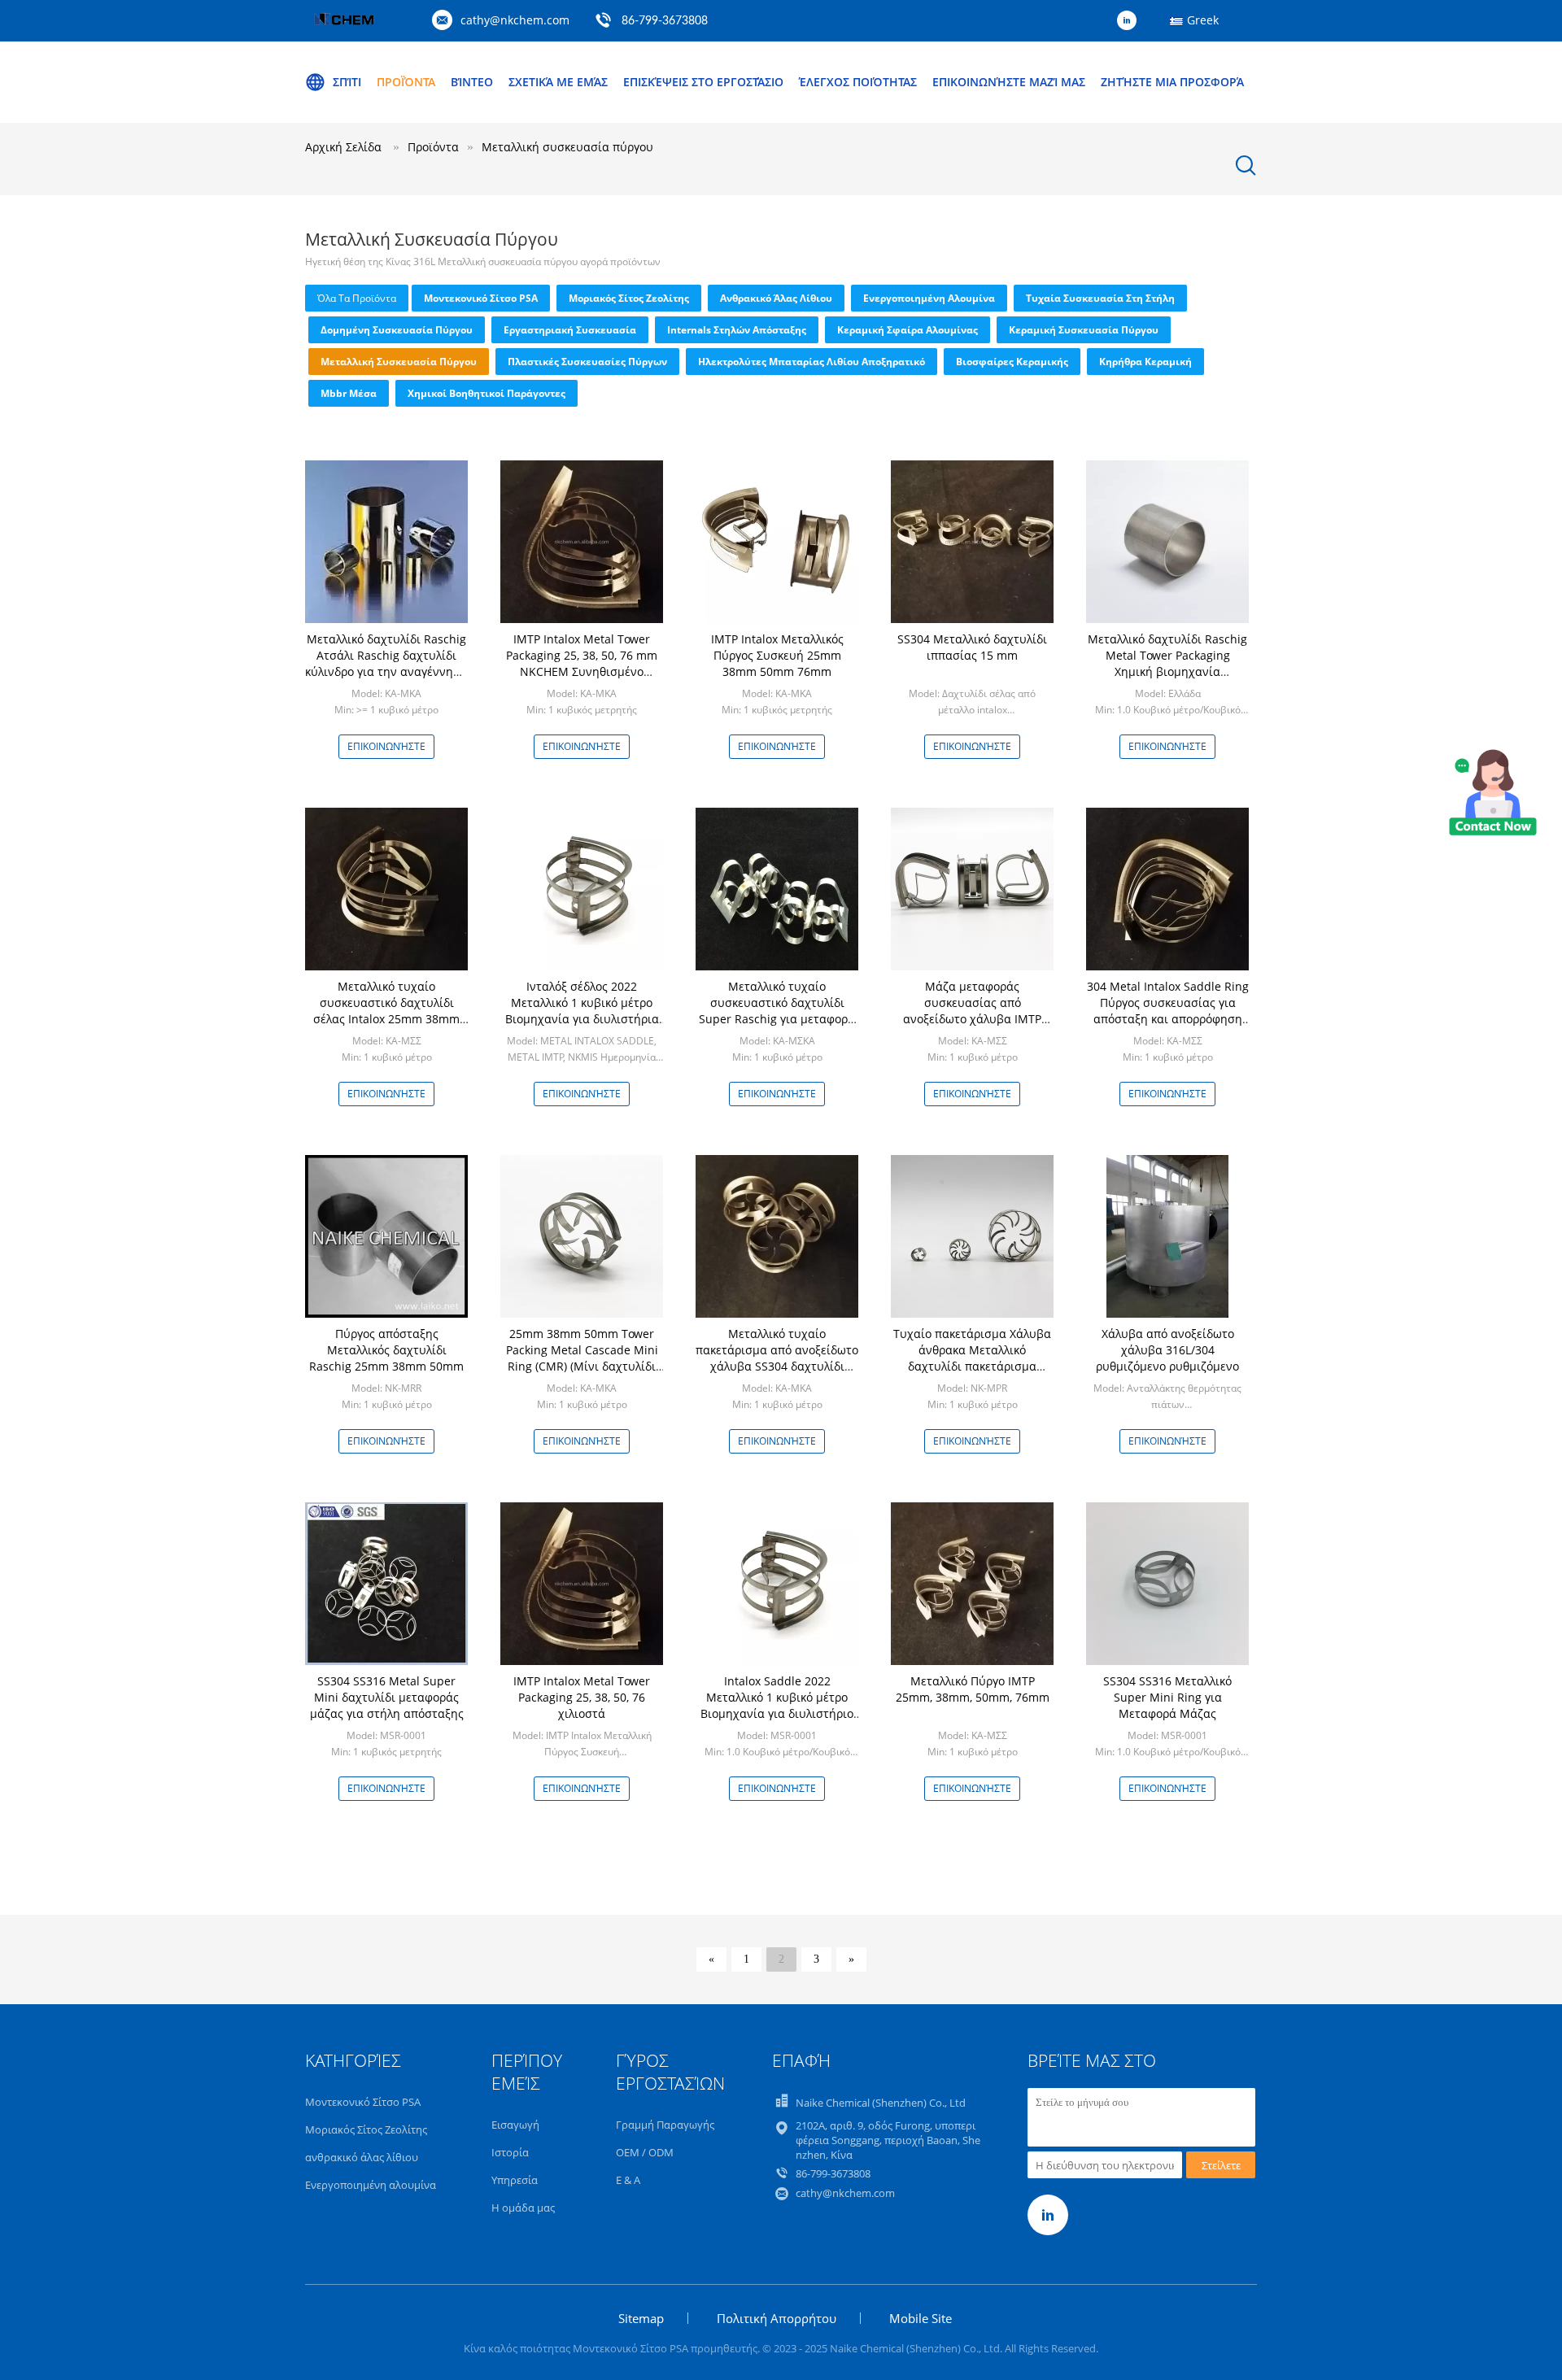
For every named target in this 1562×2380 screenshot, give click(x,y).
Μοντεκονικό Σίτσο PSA (481, 298)
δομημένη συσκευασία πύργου (397, 330)
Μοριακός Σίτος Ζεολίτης (629, 298)
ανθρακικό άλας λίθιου (776, 298)
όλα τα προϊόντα (357, 298)
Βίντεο (472, 82)
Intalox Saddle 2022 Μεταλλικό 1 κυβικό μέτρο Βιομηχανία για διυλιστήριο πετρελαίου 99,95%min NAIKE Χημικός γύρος (777, 1713)
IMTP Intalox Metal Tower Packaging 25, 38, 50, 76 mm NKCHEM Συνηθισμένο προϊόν (582, 663)
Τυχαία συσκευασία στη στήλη (1100, 298)
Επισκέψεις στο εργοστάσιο (703, 82)
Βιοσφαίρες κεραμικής (1012, 362)
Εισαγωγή (515, 2125)
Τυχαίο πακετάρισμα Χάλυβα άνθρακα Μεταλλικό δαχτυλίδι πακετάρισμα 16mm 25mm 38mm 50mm (972, 1358)
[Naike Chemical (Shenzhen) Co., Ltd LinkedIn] (1131, 21)
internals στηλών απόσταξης (737, 330)
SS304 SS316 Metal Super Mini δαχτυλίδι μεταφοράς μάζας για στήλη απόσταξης (387, 1697)
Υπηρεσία (515, 2180)
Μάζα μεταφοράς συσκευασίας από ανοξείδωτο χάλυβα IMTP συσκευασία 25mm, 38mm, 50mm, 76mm (972, 1019)
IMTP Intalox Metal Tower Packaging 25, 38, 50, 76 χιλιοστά (582, 1697)
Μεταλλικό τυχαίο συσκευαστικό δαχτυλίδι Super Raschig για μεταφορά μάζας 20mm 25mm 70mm (777, 1011)
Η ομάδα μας (523, 2208)
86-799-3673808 (665, 21)
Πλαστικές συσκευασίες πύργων (587, 362)
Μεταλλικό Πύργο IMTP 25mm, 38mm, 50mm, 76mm (973, 1689)
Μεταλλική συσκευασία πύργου (399, 362)
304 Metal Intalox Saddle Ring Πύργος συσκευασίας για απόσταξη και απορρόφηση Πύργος (1168, 1011)
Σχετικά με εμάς (558, 82)
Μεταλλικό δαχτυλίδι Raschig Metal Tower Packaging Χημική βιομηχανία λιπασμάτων (1167, 663)
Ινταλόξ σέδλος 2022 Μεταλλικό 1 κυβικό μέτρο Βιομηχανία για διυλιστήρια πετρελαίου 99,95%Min (582, 1011)
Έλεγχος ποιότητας (858, 82)
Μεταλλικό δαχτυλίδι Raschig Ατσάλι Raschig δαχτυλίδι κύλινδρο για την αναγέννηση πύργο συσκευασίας (386, 663)
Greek (1203, 20)
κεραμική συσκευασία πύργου (1084, 330)
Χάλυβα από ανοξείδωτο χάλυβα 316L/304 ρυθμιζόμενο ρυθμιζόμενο (1167, 1350)
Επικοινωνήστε (386, 746)
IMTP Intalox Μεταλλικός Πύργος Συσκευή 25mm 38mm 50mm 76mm (777, 655)
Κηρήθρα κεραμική (1145, 362)
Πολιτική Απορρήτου (777, 2318)
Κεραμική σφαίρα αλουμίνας (908, 330)
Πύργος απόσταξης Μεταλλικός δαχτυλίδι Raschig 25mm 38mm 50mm (386, 1350)
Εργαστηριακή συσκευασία (570, 330)
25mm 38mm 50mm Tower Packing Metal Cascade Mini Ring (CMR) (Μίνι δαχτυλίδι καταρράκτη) (582, 1358)
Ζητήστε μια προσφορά (1172, 82)
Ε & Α (628, 2180)
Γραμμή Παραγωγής (665, 2125)
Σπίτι (347, 82)
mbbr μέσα (349, 393)
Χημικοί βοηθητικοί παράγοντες (486, 393)
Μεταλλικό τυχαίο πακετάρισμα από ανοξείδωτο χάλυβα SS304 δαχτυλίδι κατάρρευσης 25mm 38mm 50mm (777, 1366)
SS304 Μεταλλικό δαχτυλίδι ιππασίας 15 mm (972, 647)
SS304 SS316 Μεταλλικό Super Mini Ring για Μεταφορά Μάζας (1167, 1697)
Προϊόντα (406, 82)
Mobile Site (921, 2318)
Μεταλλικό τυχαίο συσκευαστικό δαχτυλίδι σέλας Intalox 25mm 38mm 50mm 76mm (386, 1011)
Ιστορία (510, 2152)
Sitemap (641, 2318)
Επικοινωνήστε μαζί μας (1009, 82)
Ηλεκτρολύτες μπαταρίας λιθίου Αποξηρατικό (812, 362)
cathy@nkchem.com (515, 20)
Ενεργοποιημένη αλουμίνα (929, 298)
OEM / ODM (645, 2152)
